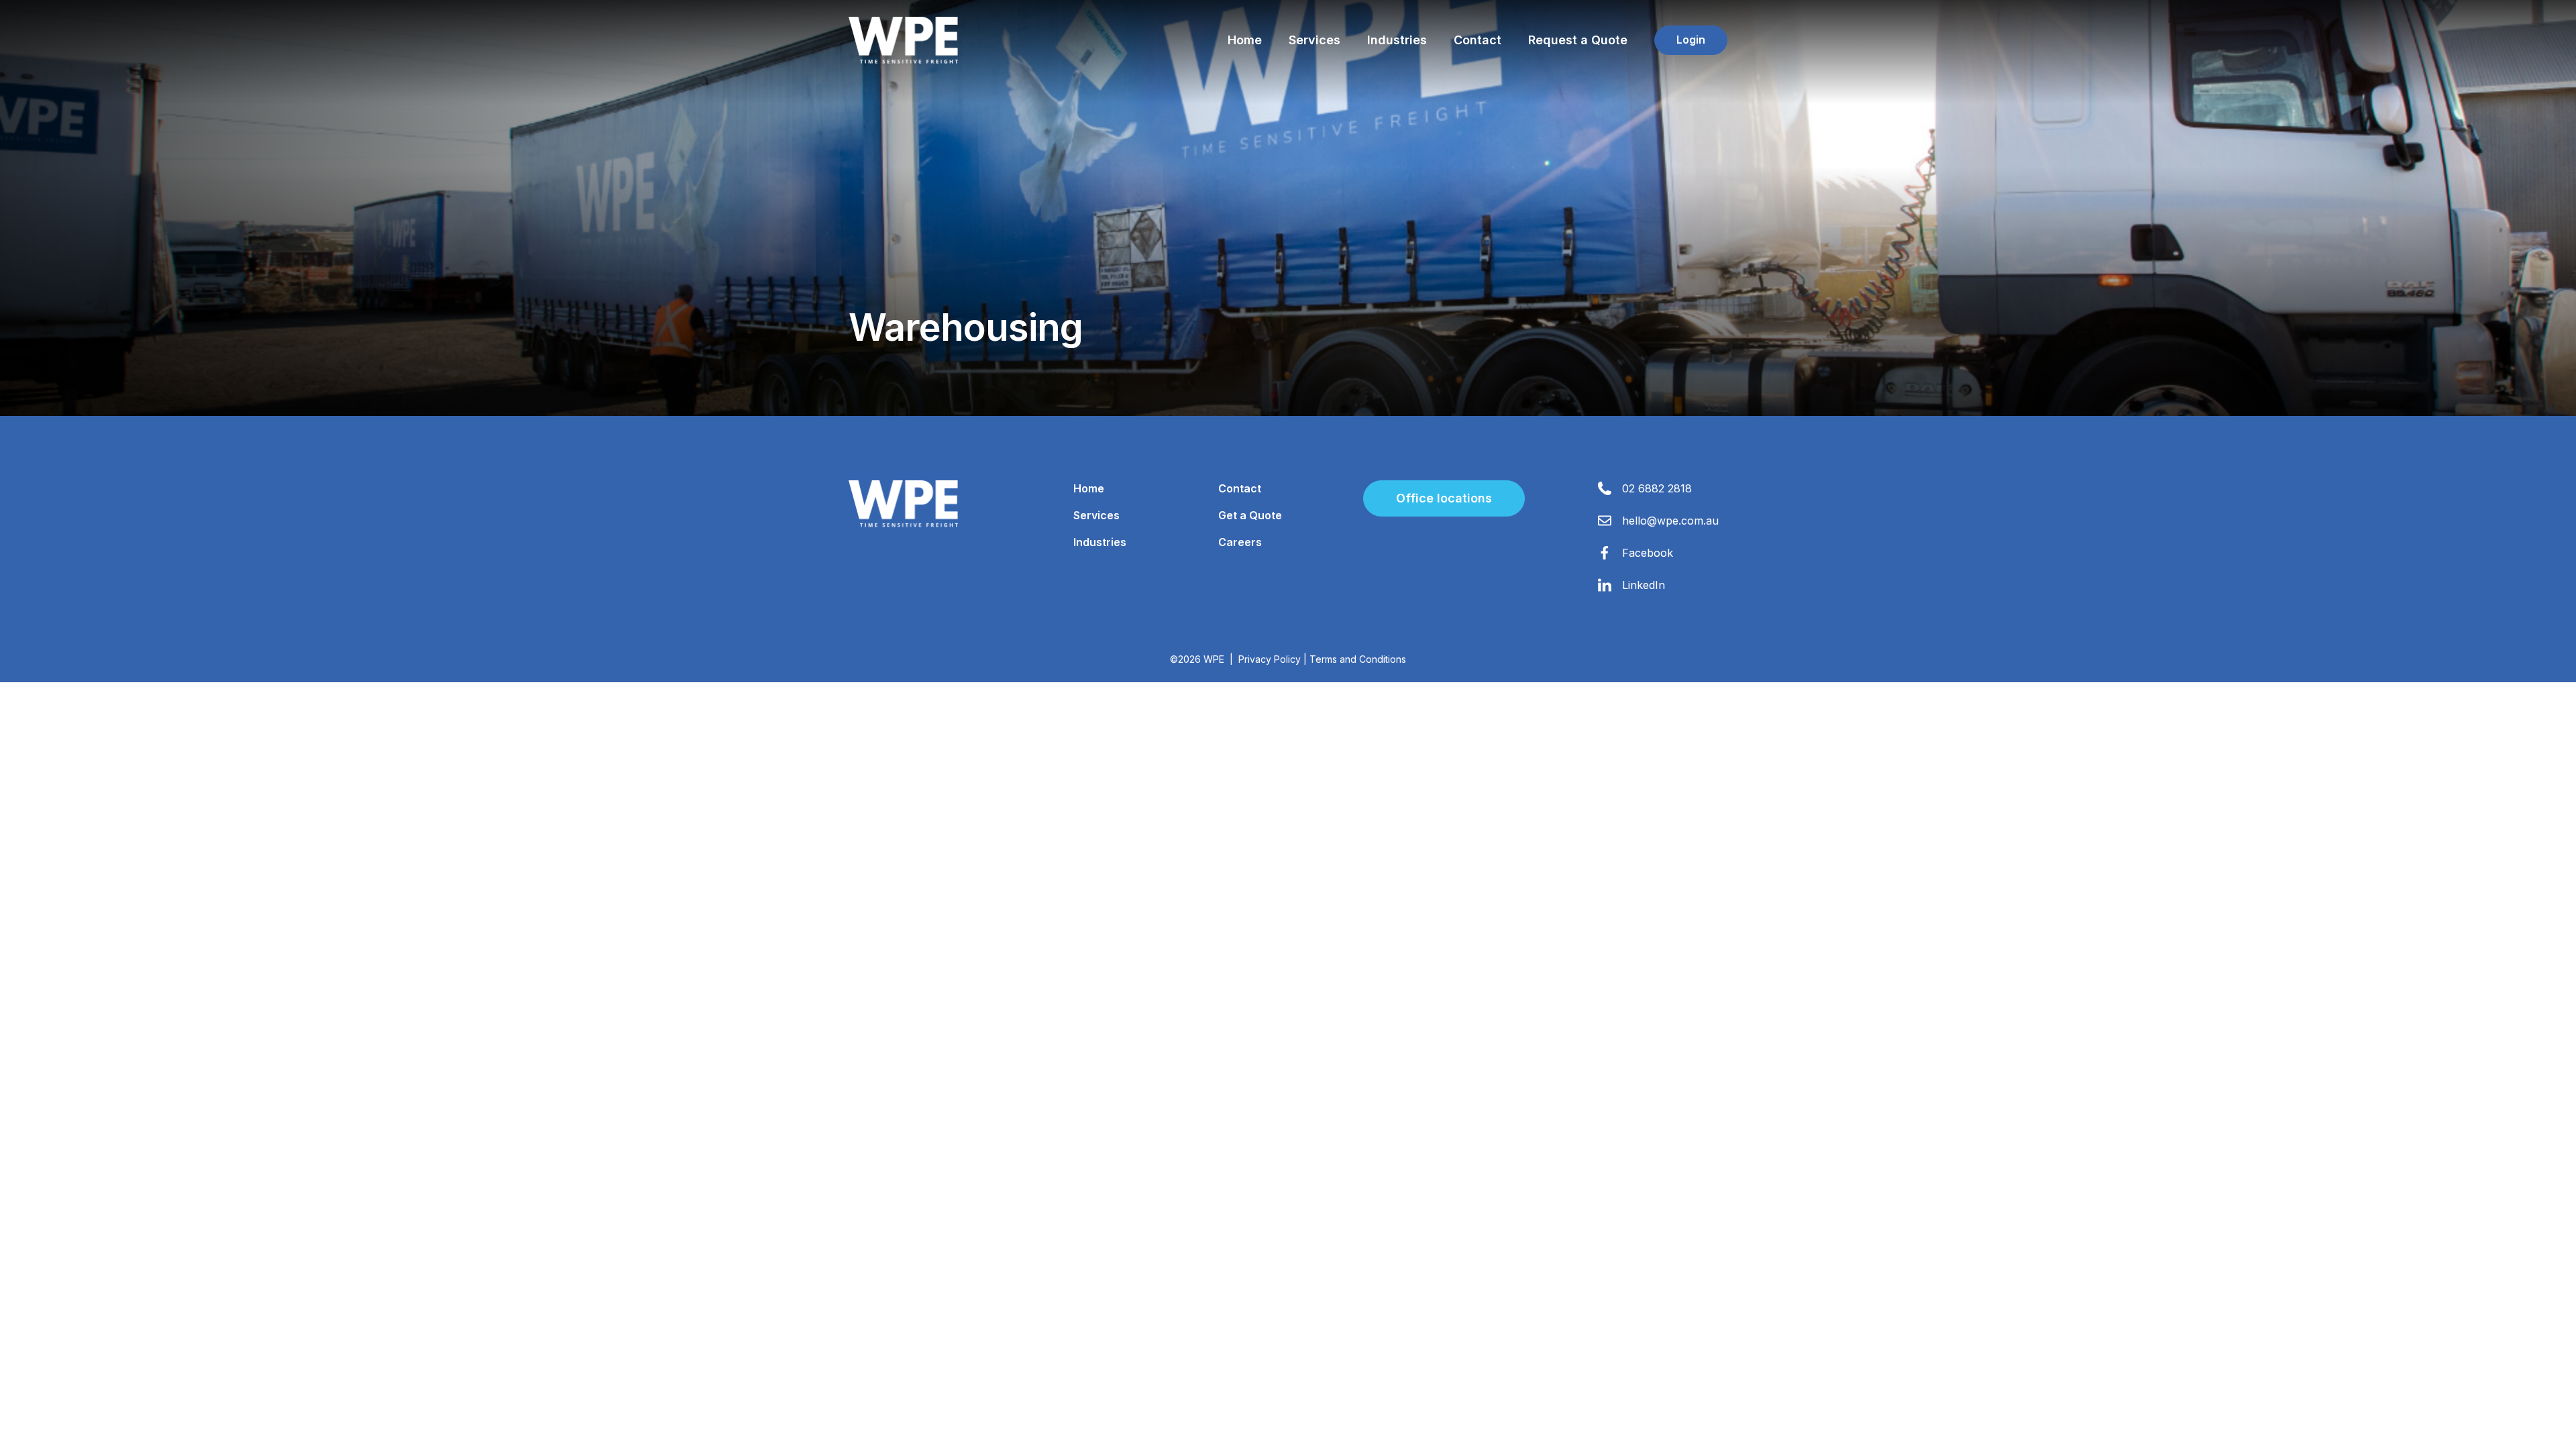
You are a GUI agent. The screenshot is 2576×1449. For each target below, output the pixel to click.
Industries (1397, 40)
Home (1245, 40)
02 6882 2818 (1657, 488)
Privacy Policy (1270, 659)
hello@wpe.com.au (1670, 521)
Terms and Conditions (1358, 659)
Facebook (1648, 553)
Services (1314, 40)
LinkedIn (1644, 585)
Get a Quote (1250, 515)
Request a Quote (1578, 40)
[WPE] (903, 40)
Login (1691, 40)
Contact (1478, 40)
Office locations (1444, 498)
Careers (1240, 542)
